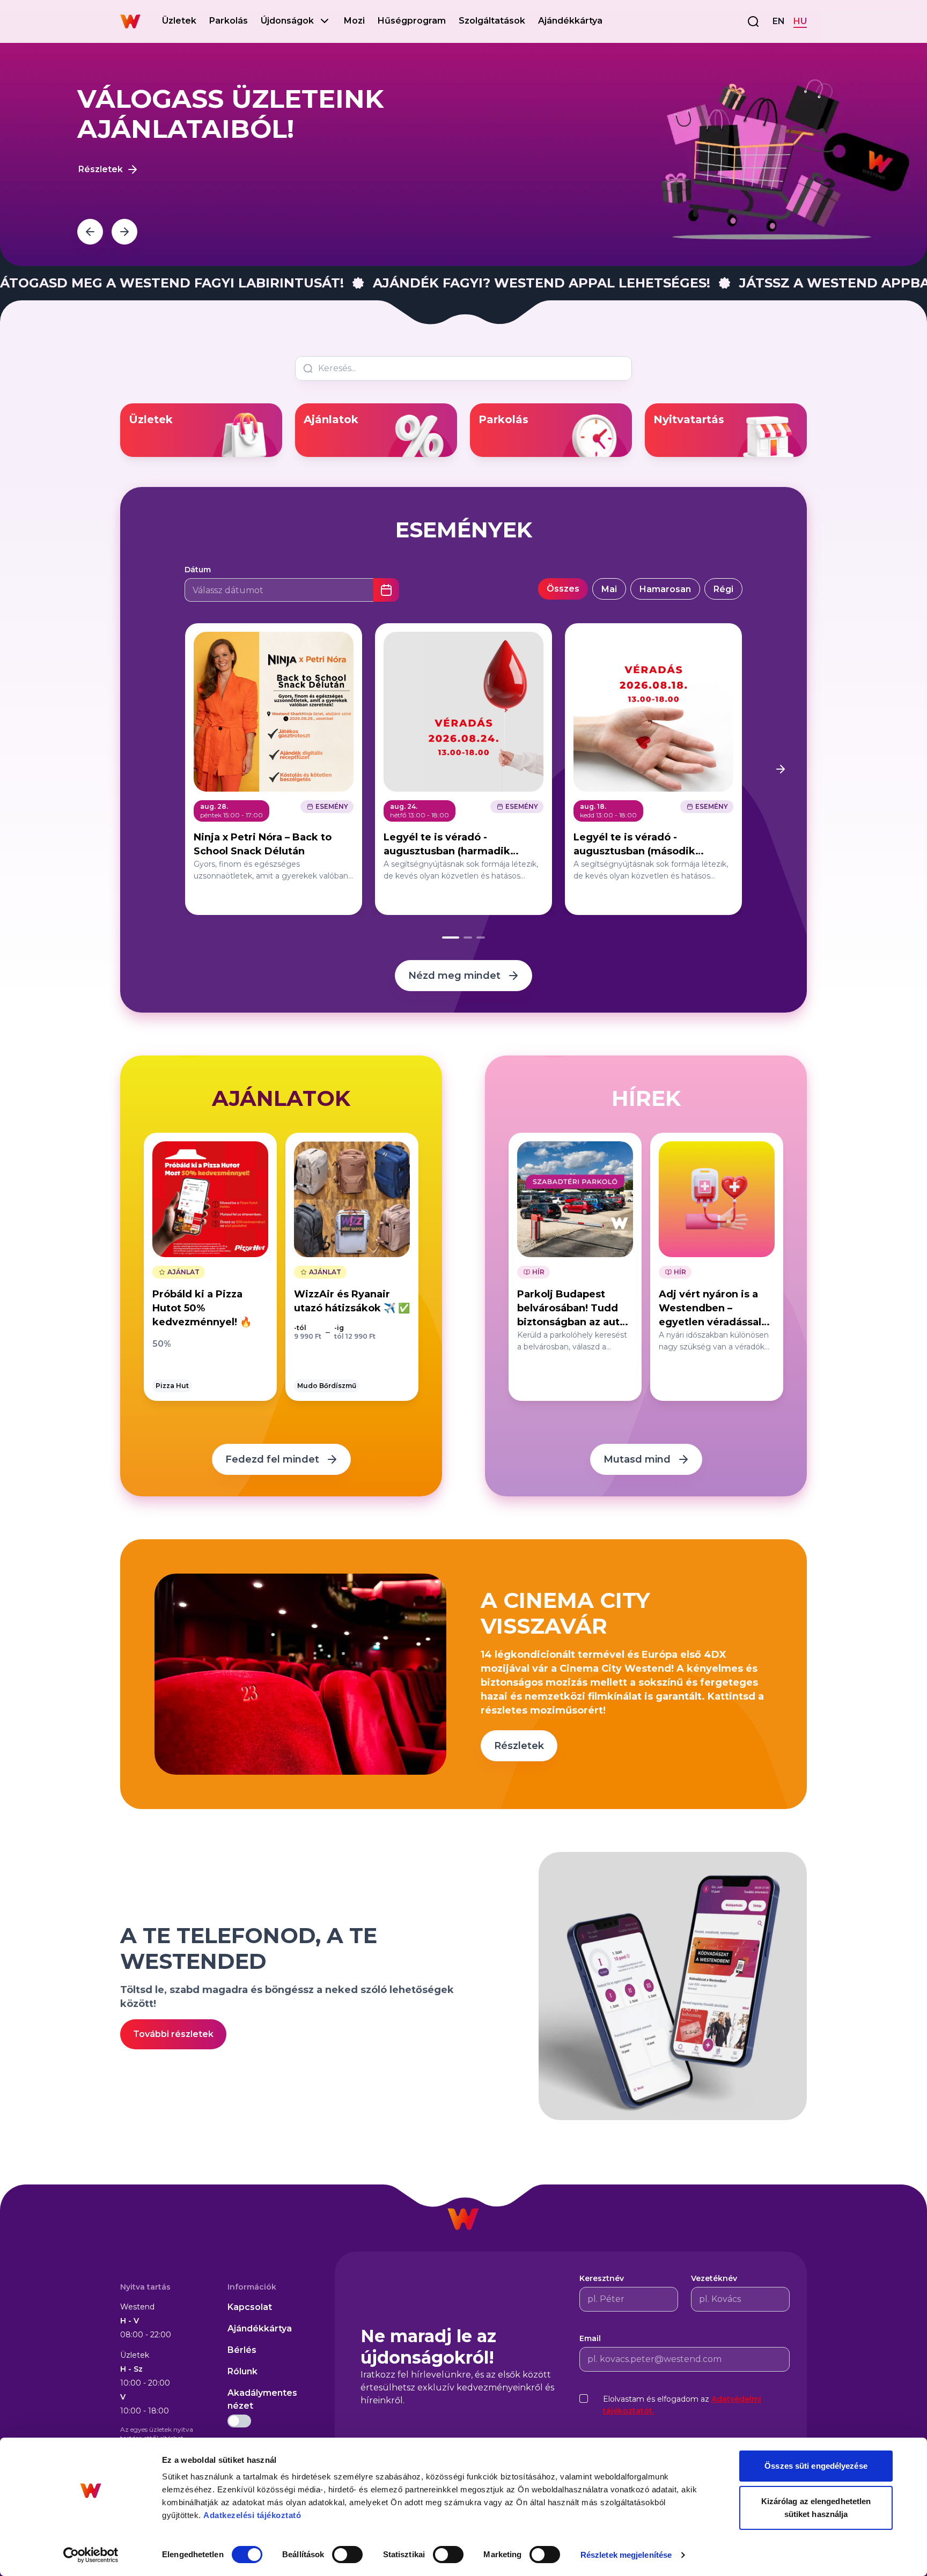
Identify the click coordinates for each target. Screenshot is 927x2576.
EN (779, 21)
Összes (563, 589)
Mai (609, 589)
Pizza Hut (172, 1386)
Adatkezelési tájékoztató (252, 2515)
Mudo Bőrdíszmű (327, 1386)
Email (590, 2338)
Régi (723, 589)
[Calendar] (386, 590)
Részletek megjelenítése (626, 2555)
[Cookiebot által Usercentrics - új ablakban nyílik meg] (91, 2555)
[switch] (347, 2555)
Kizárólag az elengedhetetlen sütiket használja (816, 2508)
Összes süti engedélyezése (816, 2466)
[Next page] (781, 769)
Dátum (198, 570)
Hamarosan (665, 589)
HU (800, 21)
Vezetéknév (714, 2278)
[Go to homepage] (130, 21)
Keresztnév (602, 2278)
